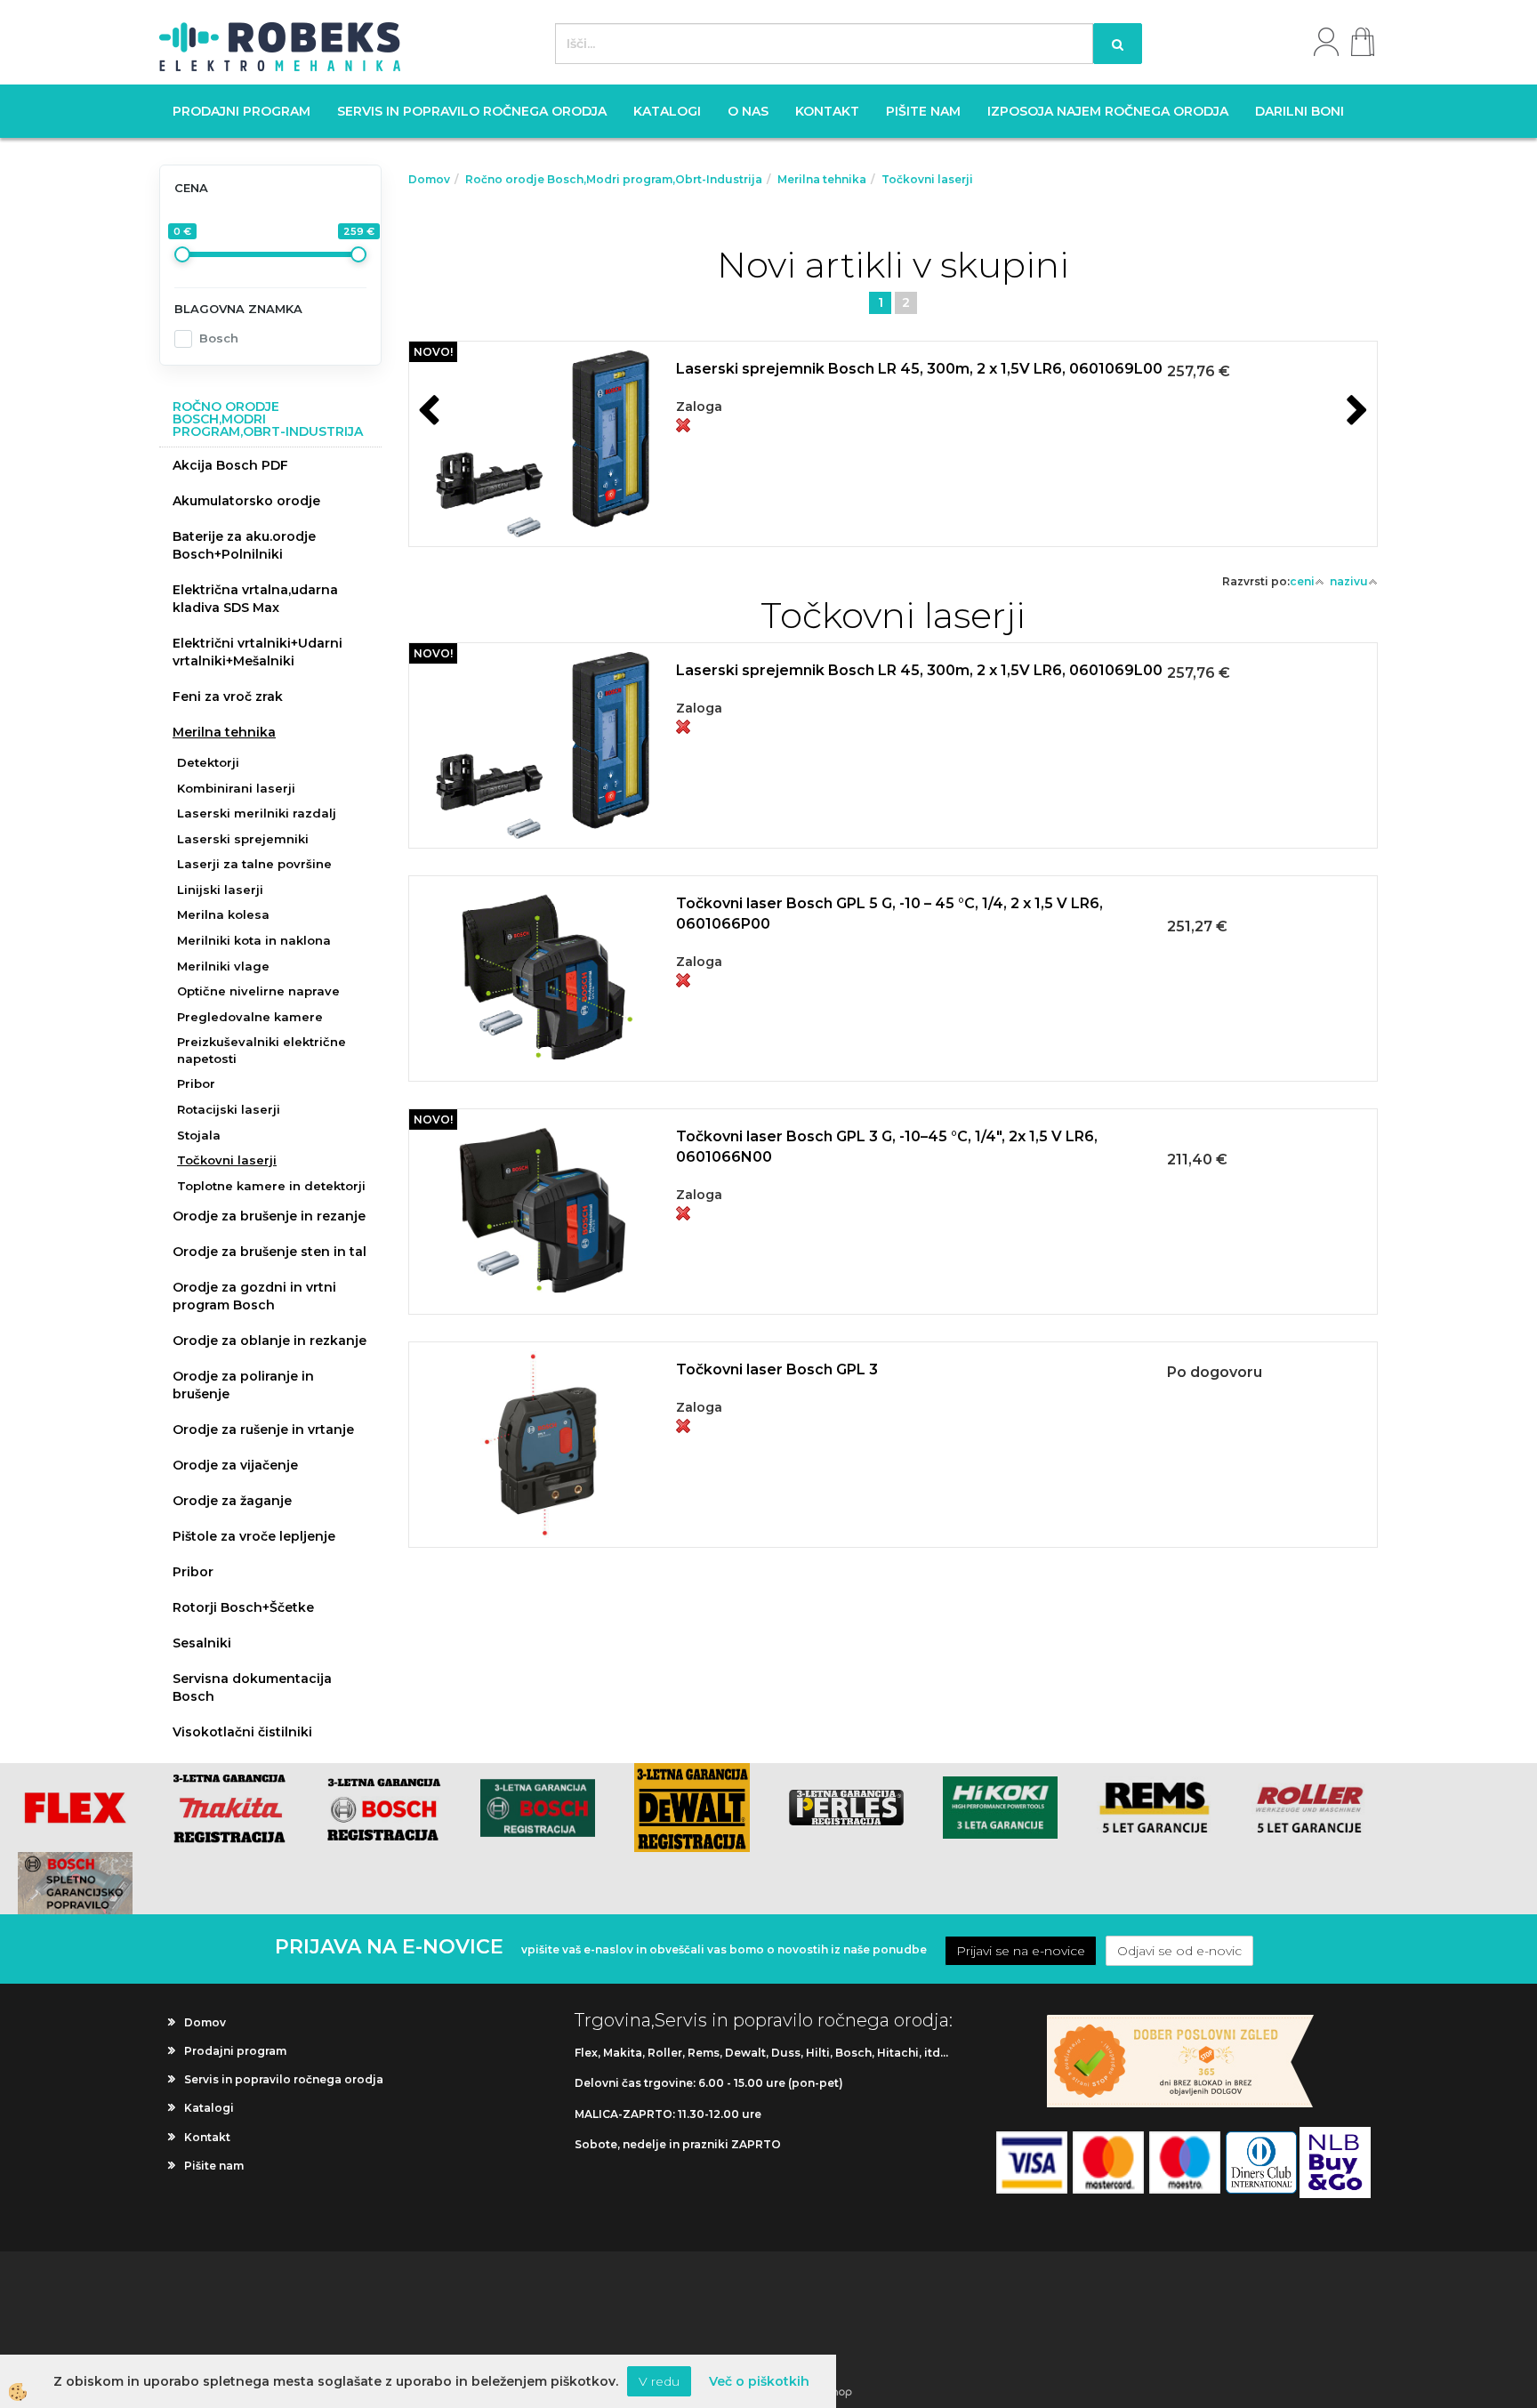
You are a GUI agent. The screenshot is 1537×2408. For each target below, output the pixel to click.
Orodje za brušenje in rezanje (269, 1216)
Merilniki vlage (223, 966)
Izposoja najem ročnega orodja (1108, 111)
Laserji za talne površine (254, 864)
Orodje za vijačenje (235, 1465)
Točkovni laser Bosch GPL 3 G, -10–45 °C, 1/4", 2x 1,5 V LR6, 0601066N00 (887, 1147)
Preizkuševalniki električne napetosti (262, 1050)
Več (893, 420)
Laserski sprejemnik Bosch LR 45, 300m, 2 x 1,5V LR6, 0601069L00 (919, 369)
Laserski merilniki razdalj (257, 813)
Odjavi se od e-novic (1179, 1951)
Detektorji (208, 762)
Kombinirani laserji (236, 788)
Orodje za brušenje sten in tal (270, 1252)
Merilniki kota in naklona (254, 940)
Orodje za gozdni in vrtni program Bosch (254, 1296)
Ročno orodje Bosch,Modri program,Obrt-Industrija (614, 179)
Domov (429, 179)
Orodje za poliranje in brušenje (243, 1385)
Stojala (199, 1135)
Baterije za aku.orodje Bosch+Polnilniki (244, 545)
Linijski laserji (220, 890)
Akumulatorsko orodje (246, 501)
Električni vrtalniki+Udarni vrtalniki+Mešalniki (258, 652)
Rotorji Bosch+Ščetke (243, 1607)
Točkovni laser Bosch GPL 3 (777, 1369)
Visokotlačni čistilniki (242, 1732)
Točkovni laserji (227, 1160)
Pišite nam (923, 111)
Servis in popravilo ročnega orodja (472, 111)
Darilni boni (1300, 111)
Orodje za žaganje (232, 1501)
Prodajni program (241, 111)
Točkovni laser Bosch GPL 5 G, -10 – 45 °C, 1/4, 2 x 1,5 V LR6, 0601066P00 (889, 914)
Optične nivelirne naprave (258, 991)
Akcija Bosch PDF (230, 465)
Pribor (196, 1083)
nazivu (1349, 581)
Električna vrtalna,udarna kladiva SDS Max (255, 599)
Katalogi (667, 111)
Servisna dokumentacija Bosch (252, 1687)
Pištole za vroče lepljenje (254, 1536)
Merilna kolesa (223, 914)
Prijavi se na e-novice (1021, 1951)
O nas (748, 111)
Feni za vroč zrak (228, 697)
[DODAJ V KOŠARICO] (893, 464)
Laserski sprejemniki (243, 839)
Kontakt (827, 111)
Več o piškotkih (759, 2381)
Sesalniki (202, 1643)
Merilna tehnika (224, 732)
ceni (1302, 581)
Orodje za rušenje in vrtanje (263, 1429)
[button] (1355, 412)
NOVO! (433, 352)
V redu (659, 2381)
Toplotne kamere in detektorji (271, 1186)
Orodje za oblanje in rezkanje (270, 1341)
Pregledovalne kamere (250, 1017)
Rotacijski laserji (229, 1109)
